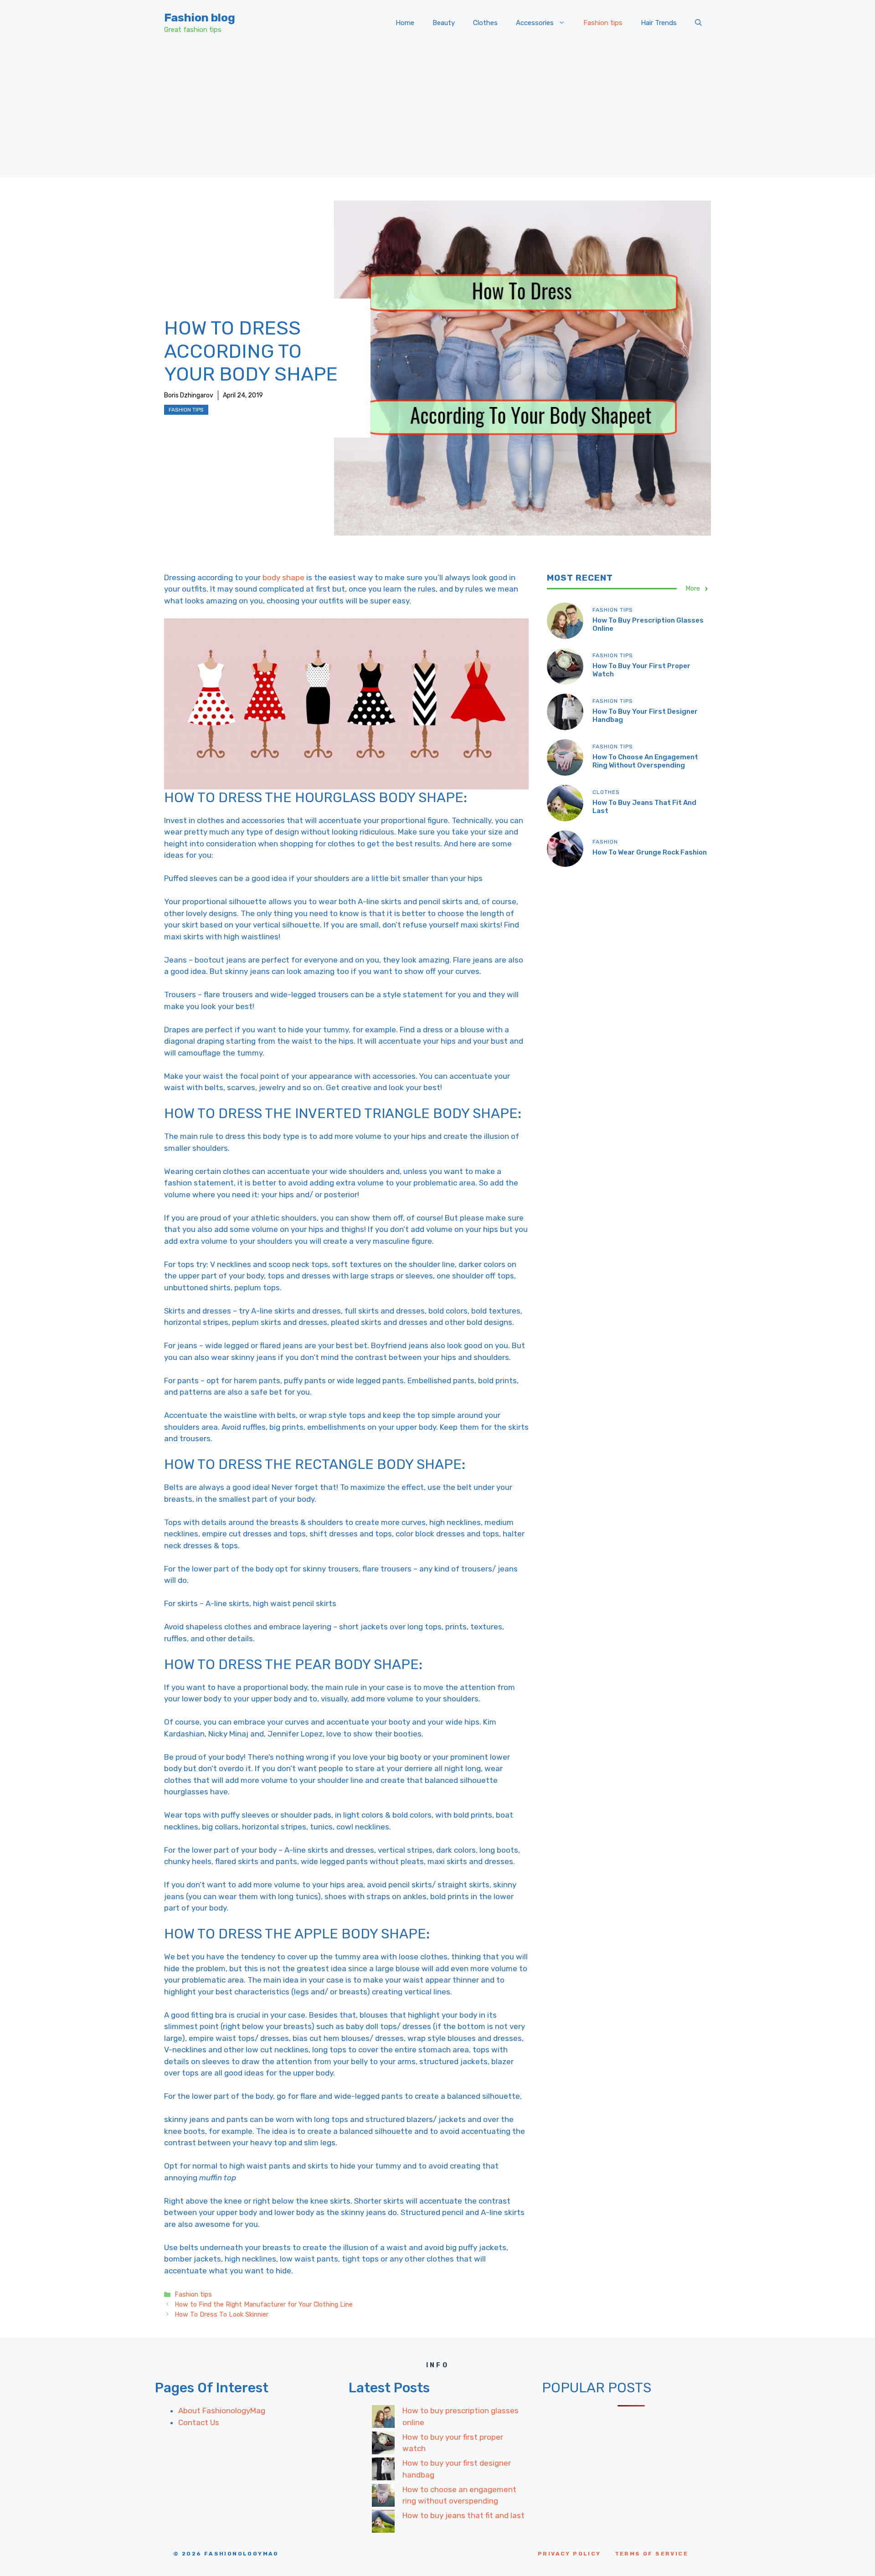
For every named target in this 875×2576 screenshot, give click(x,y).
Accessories (535, 23)
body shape (283, 577)
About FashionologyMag (222, 2411)
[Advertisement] (437, 114)
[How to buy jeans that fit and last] (383, 2523)
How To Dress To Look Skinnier (221, 2314)
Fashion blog (200, 18)
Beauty (444, 23)
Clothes (485, 23)
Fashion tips (603, 23)
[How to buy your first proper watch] (383, 2445)
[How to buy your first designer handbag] (383, 2471)
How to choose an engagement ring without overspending (645, 761)
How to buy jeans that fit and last (463, 2515)
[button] (698, 23)
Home (405, 23)
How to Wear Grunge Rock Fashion (650, 852)
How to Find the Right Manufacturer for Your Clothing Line (264, 2304)
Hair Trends (659, 23)
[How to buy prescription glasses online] (383, 2418)
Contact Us (199, 2422)
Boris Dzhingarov (189, 395)
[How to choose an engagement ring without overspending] (383, 2497)
